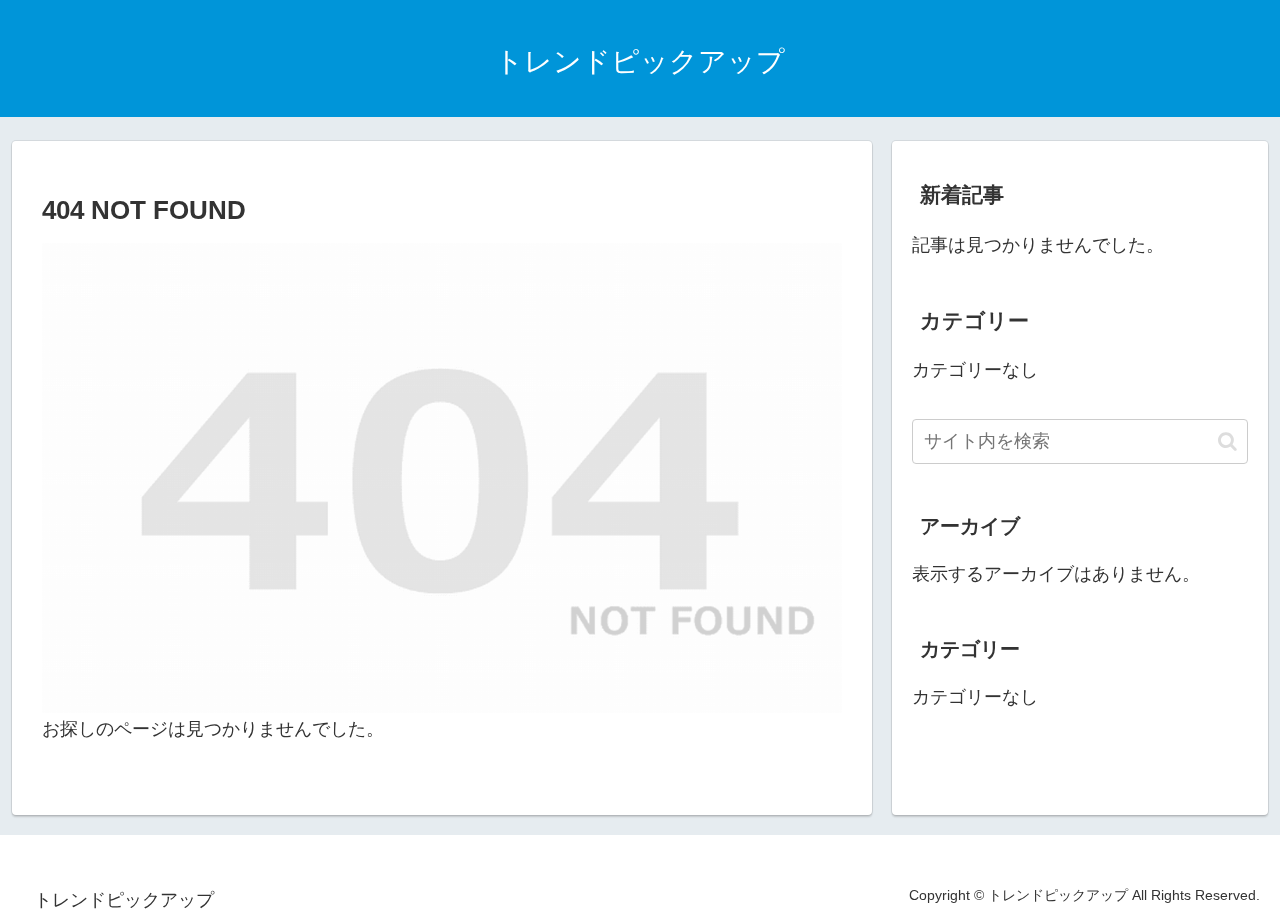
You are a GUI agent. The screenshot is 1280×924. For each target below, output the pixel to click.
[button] (1227, 441)
